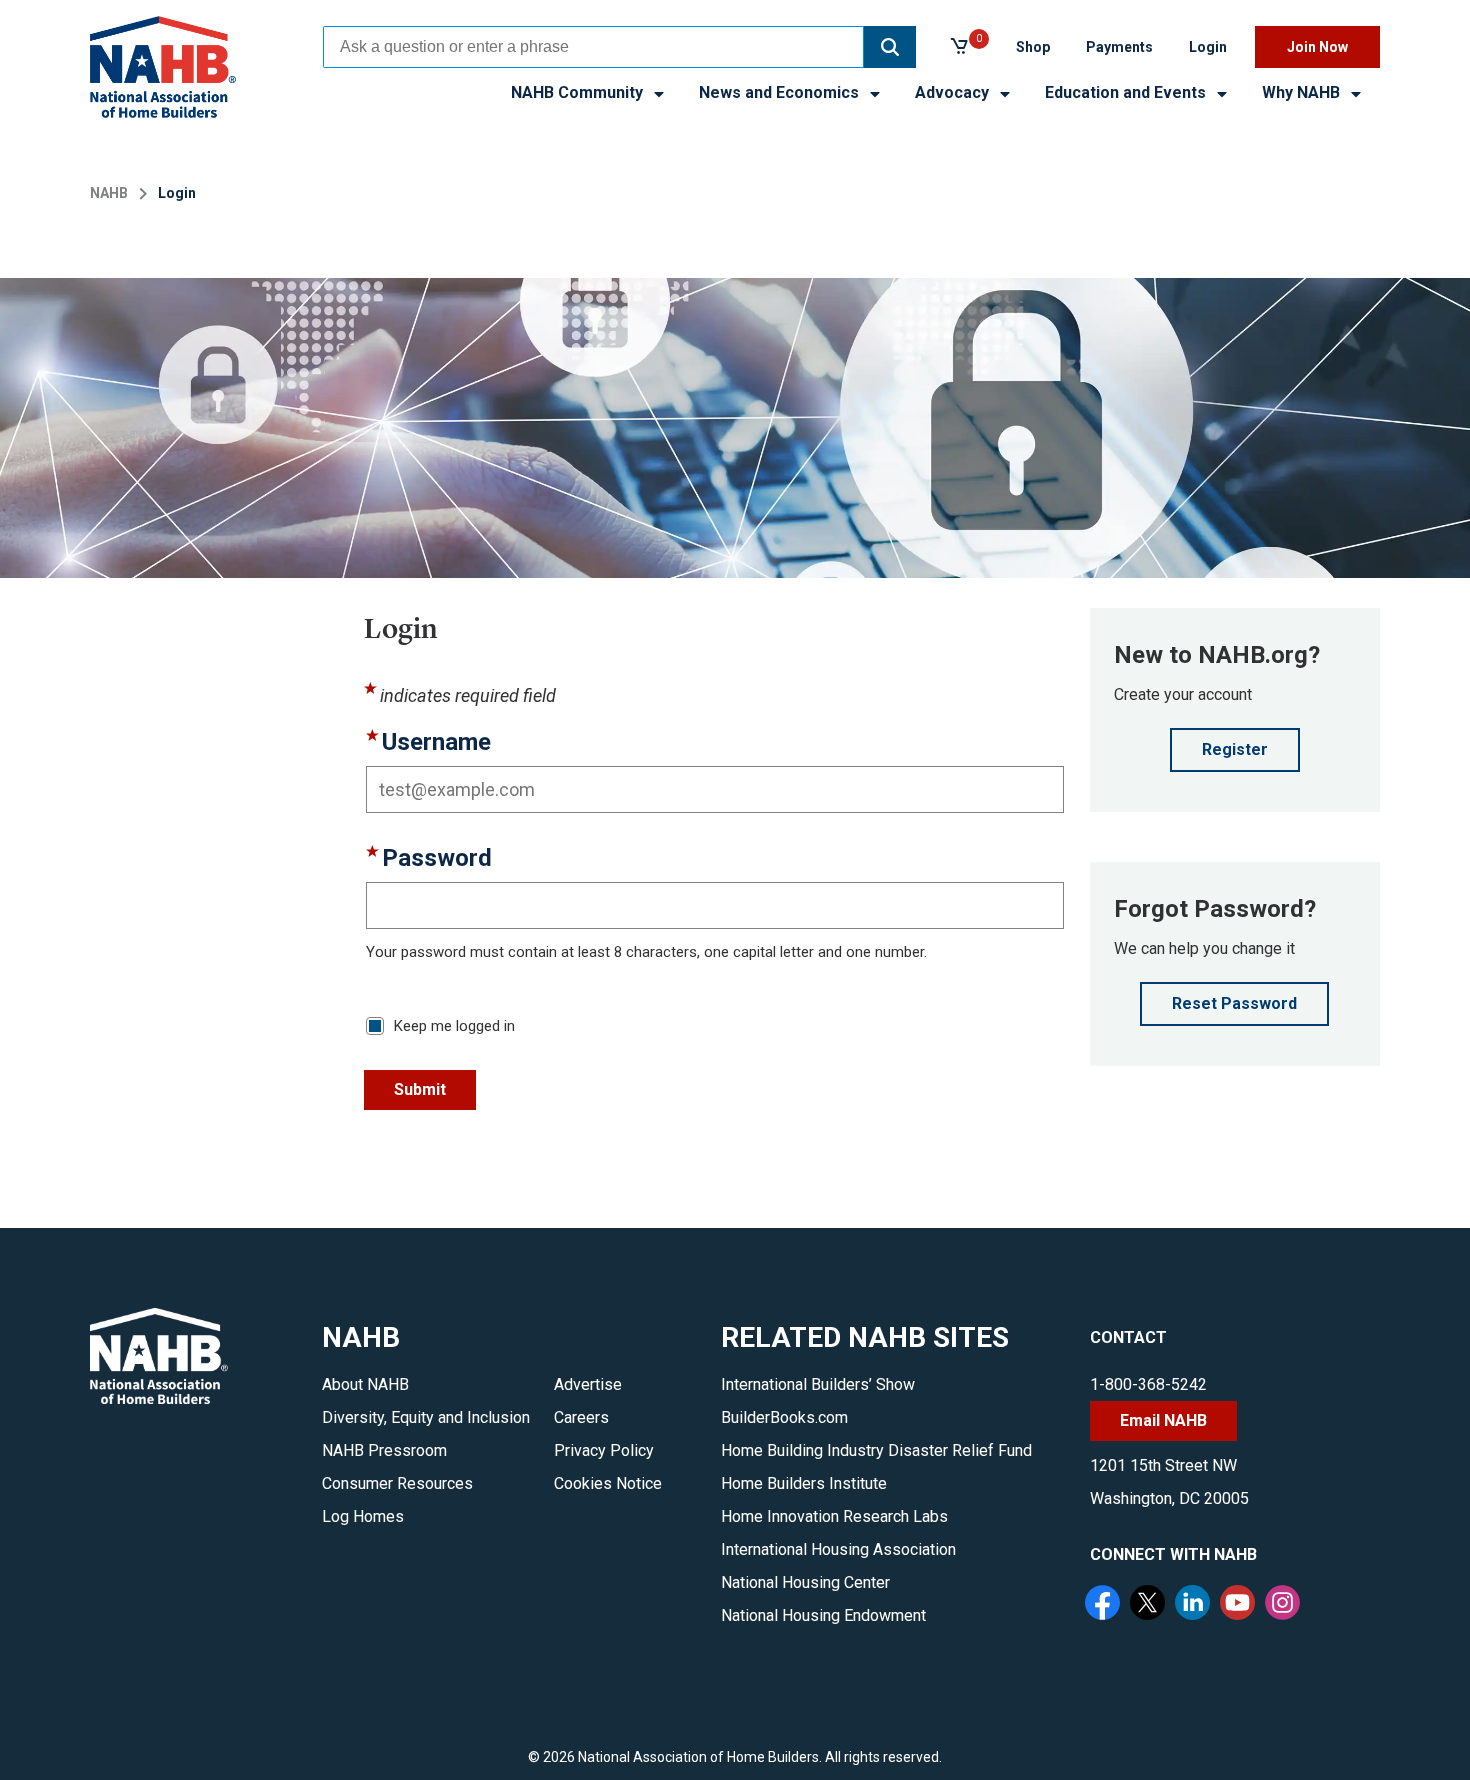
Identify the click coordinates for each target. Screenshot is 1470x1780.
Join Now (1317, 47)
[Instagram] (1285, 1605)
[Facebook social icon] (1105, 1605)
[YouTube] (1240, 1605)
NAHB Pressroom (384, 1450)
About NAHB (365, 1384)
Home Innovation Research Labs (834, 1516)
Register (1235, 749)
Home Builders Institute (804, 1483)
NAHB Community (579, 92)
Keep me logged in (454, 1026)
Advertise (588, 1384)
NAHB (109, 193)
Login (1208, 47)
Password (437, 858)
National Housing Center (805, 1582)
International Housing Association (838, 1549)
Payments (1119, 47)
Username (436, 742)
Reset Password (1234, 1003)
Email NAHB (1163, 1420)
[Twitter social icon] (1150, 1605)
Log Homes (363, 1516)
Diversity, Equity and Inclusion (426, 1417)
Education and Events (1127, 92)
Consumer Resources (397, 1483)
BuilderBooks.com (784, 1417)
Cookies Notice (608, 1483)
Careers (581, 1417)
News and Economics (781, 92)
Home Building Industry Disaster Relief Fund (876, 1450)
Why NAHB (1303, 92)
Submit (420, 1089)
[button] (890, 47)
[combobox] (593, 47)
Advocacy (954, 92)
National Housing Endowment (823, 1615)
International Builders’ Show (818, 1384)
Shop (1033, 47)
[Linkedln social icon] (1195, 1605)
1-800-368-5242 (1148, 1384)
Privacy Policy (604, 1450)
